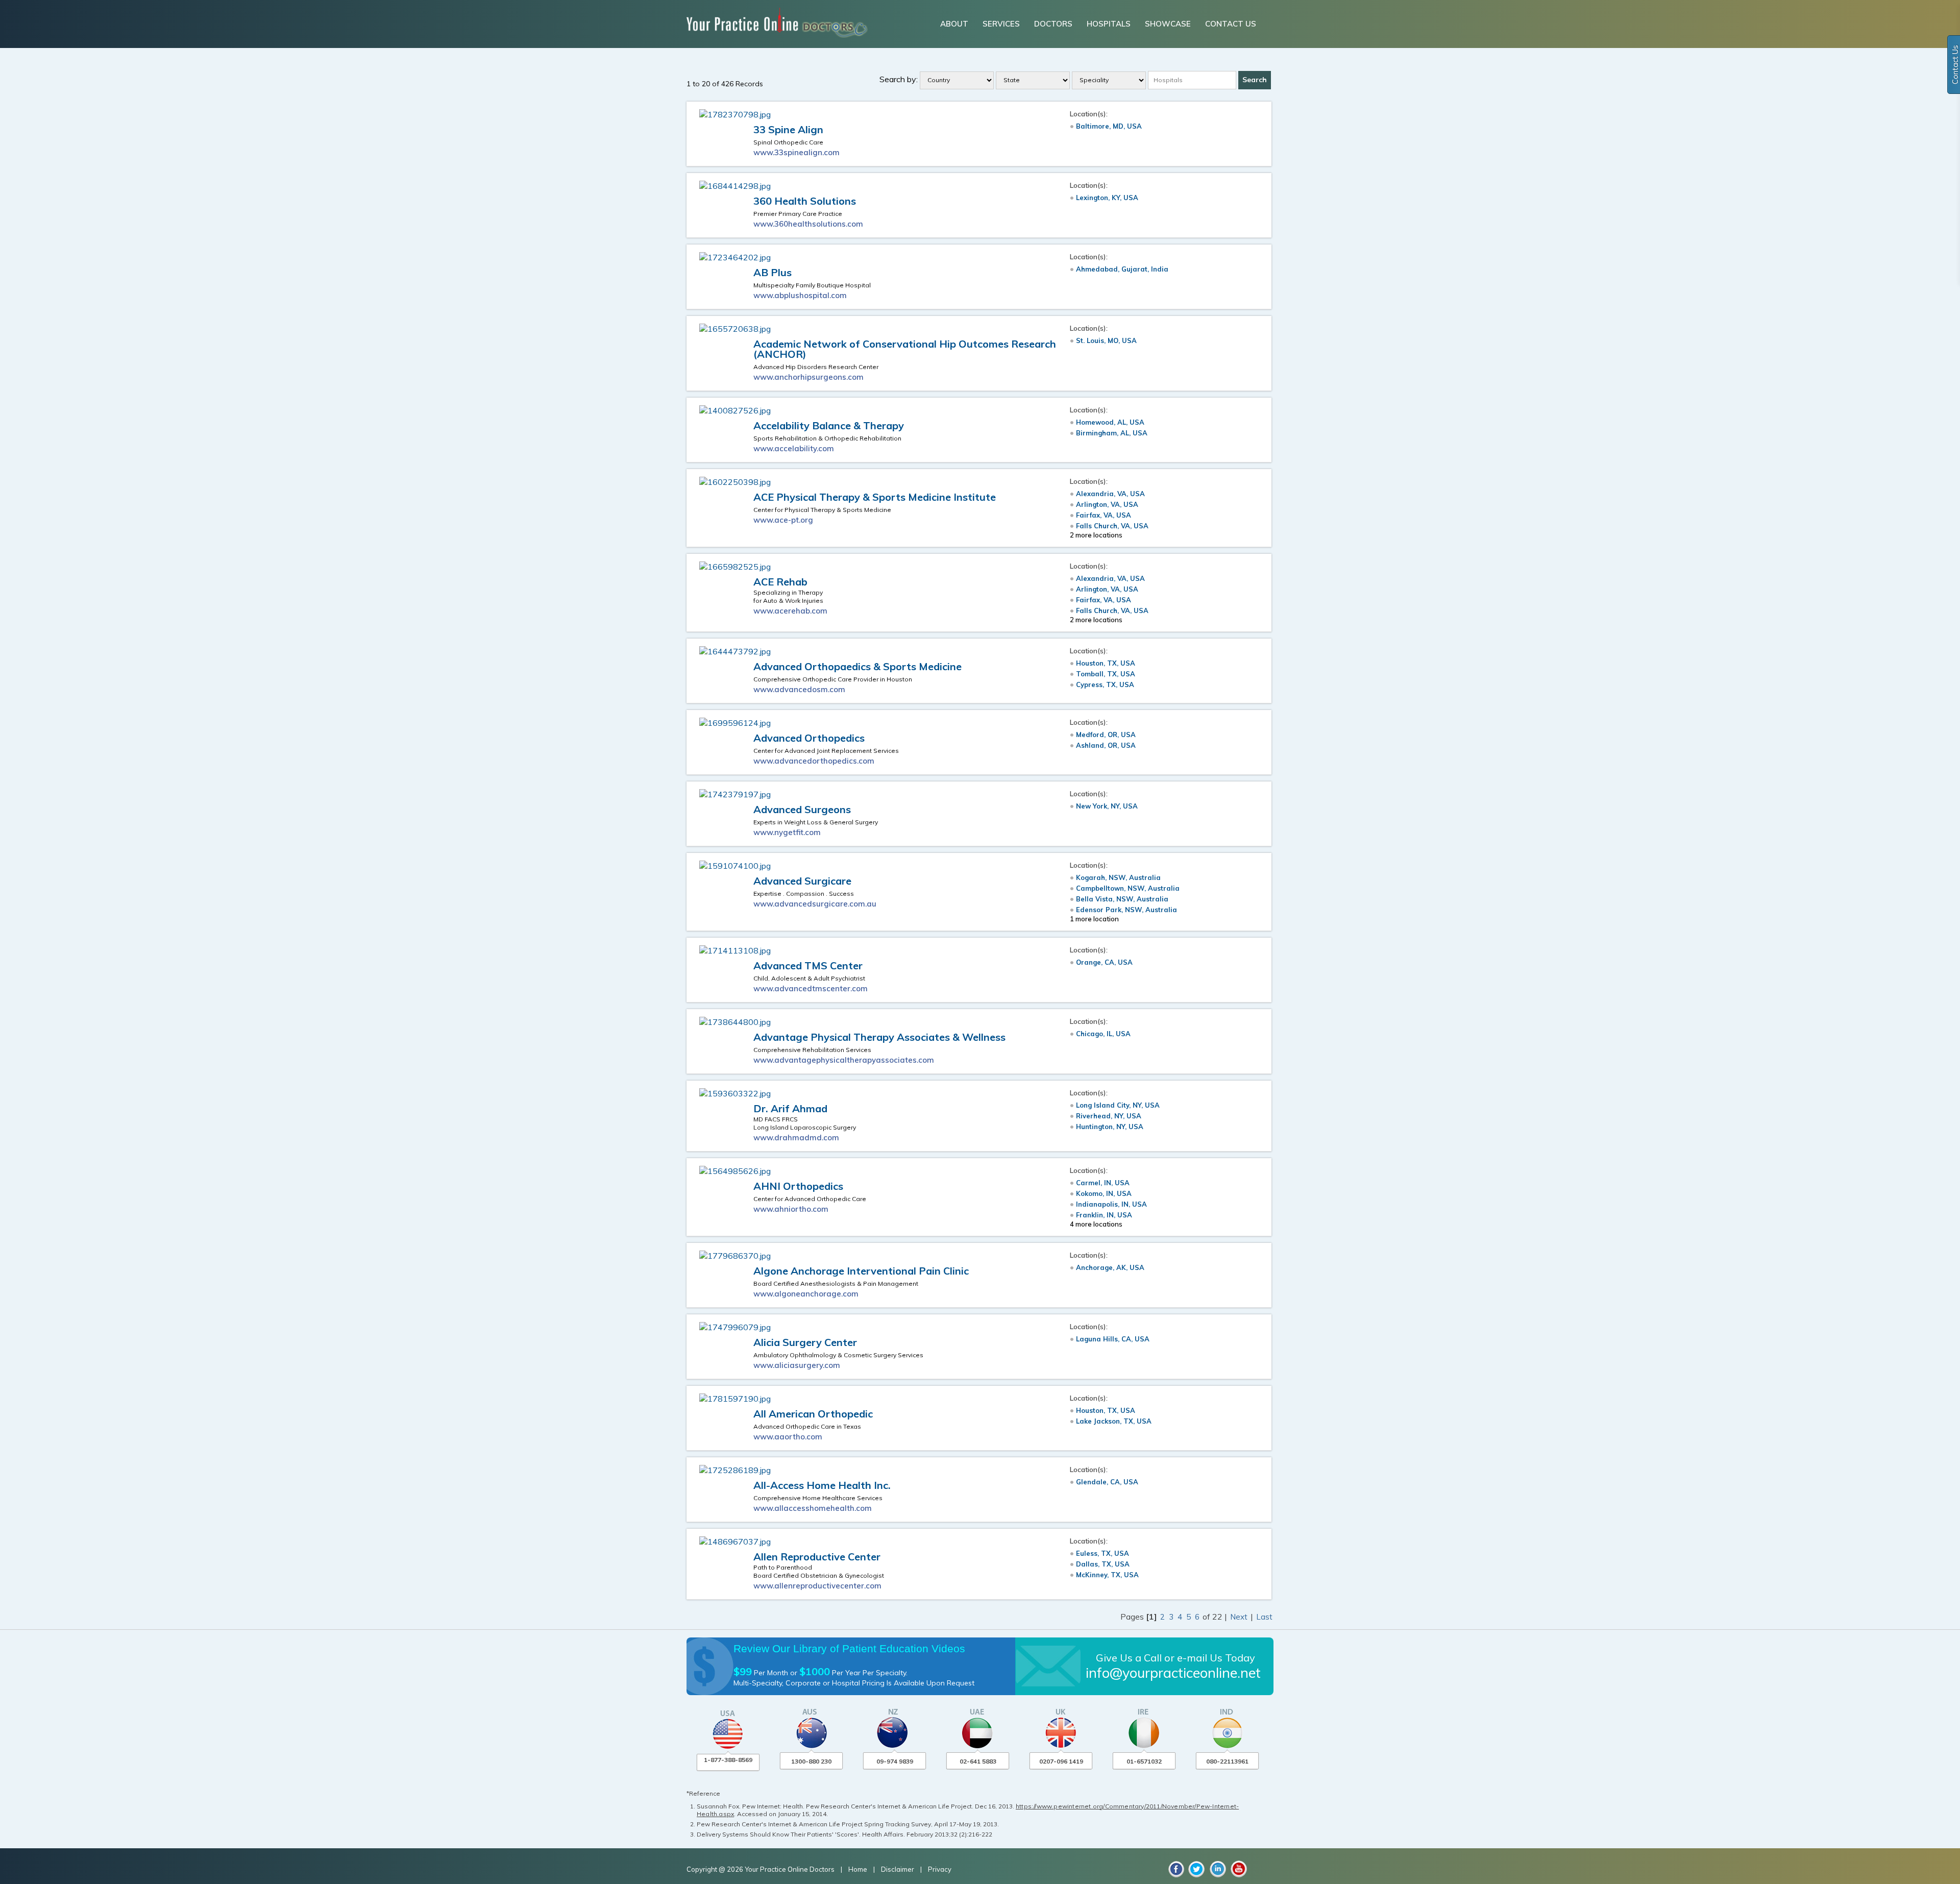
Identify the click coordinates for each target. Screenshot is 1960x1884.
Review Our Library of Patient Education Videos (849, 1648)
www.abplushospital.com (800, 295)
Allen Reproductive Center (817, 1557)
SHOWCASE (1168, 24)
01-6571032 (1144, 1761)
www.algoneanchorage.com (806, 1294)
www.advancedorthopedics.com (814, 761)
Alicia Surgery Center (805, 1342)
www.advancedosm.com (799, 689)
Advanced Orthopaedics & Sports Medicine (857, 666)
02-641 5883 (978, 1761)
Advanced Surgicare (802, 881)
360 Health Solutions (805, 201)
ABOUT (954, 24)
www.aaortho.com (788, 1437)
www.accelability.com (794, 448)
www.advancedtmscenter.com (811, 988)
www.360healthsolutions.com (808, 224)
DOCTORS (1053, 24)
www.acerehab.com (790, 611)
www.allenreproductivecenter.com (817, 1586)
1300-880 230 (811, 1761)
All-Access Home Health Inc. (822, 1485)
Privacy (940, 1869)
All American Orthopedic (813, 1414)
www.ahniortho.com (791, 1209)
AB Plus (773, 272)
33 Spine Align (788, 129)
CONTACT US (1231, 24)
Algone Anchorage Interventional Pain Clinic (861, 1271)
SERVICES (1001, 24)
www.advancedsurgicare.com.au (815, 904)
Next (1240, 1617)
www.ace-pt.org (783, 520)
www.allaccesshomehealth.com (813, 1508)
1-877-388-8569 (728, 1760)
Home (859, 1869)
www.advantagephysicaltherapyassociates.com (844, 1060)
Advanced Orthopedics (809, 738)
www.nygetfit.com (787, 832)
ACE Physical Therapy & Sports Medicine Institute (875, 497)
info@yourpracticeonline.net (1173, 1673)
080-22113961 (1227, 1761)
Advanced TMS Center (808, 965)
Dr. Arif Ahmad (790, 1108)
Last (1264, 1617)
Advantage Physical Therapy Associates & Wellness (879, 1037)
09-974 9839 (895, 1761)
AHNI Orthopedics (798, 1186)
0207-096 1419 (1061, 1761)
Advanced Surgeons (802, 809)
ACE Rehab (780, 582)
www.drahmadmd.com (796, 1137)
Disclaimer (898, 1869)
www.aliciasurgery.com (797, 1365)
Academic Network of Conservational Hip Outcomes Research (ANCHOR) (905, 349)
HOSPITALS (1109, 24)
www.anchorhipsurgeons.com (808, 377)
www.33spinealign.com (797, 152)
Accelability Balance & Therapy (829, 425)
